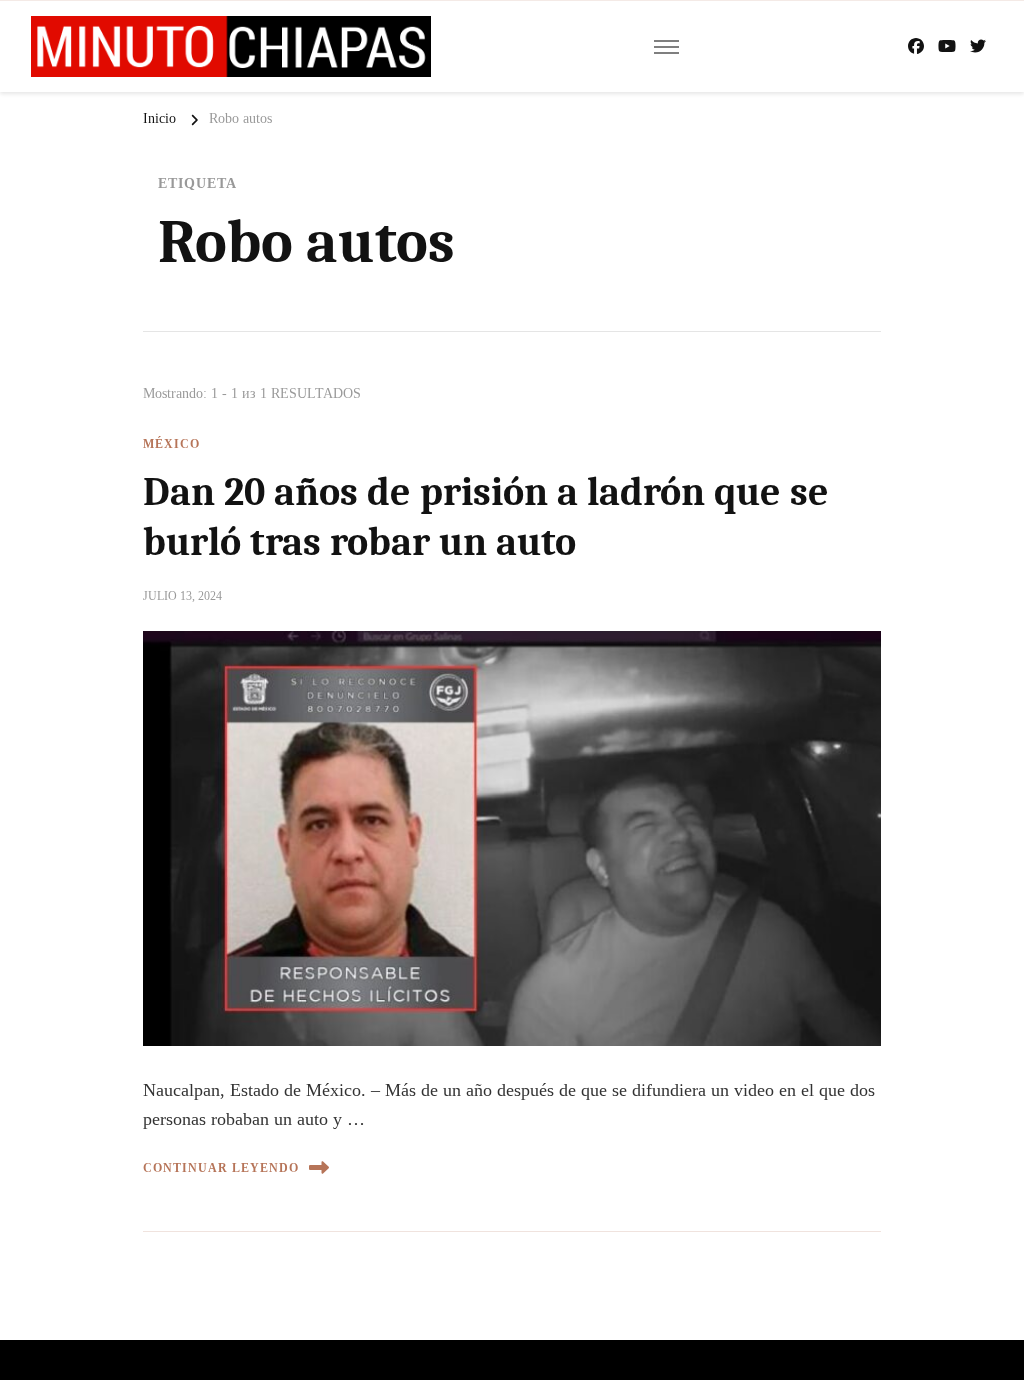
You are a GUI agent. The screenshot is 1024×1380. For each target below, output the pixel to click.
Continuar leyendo (221, 1168)
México (171, 444)
